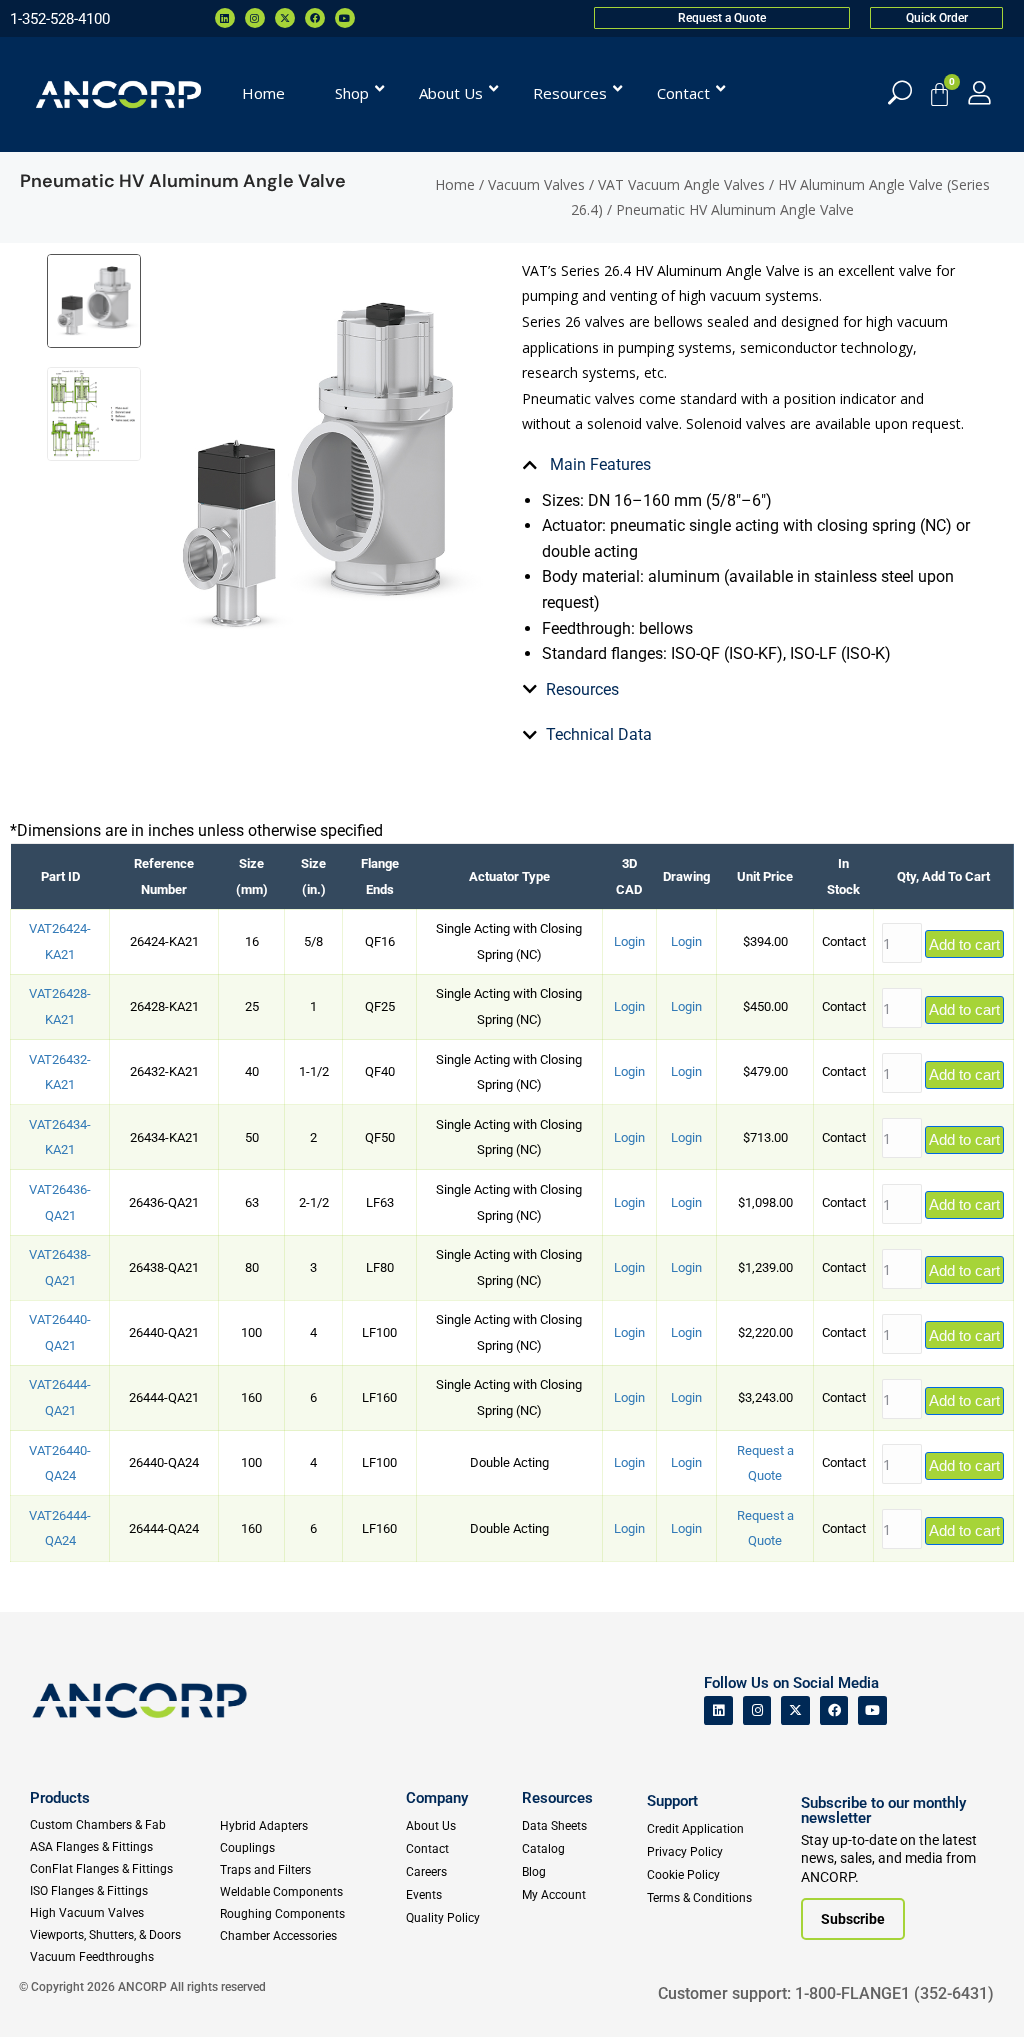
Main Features (598, 464)
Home (455, 184)
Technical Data (599, 734)
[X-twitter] (285, 18)
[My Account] (979, 92)
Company (437, 1798)
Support (672, 1801)
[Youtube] (345, 18)
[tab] (747, 465)
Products (60, 1798)
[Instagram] (255, 18)
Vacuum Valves (536, 184)
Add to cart (964, 944)
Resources (582, 689)
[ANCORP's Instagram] (757, 1710)
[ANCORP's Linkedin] (718, 1710)
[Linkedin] (225, 18)
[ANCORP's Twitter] (795, 1710)
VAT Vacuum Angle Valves (681, 184)
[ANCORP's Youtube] (872, 1710)
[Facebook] (315, 18)
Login (629, 941)
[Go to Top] (50, 1992)
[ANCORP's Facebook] (834, 1710)
